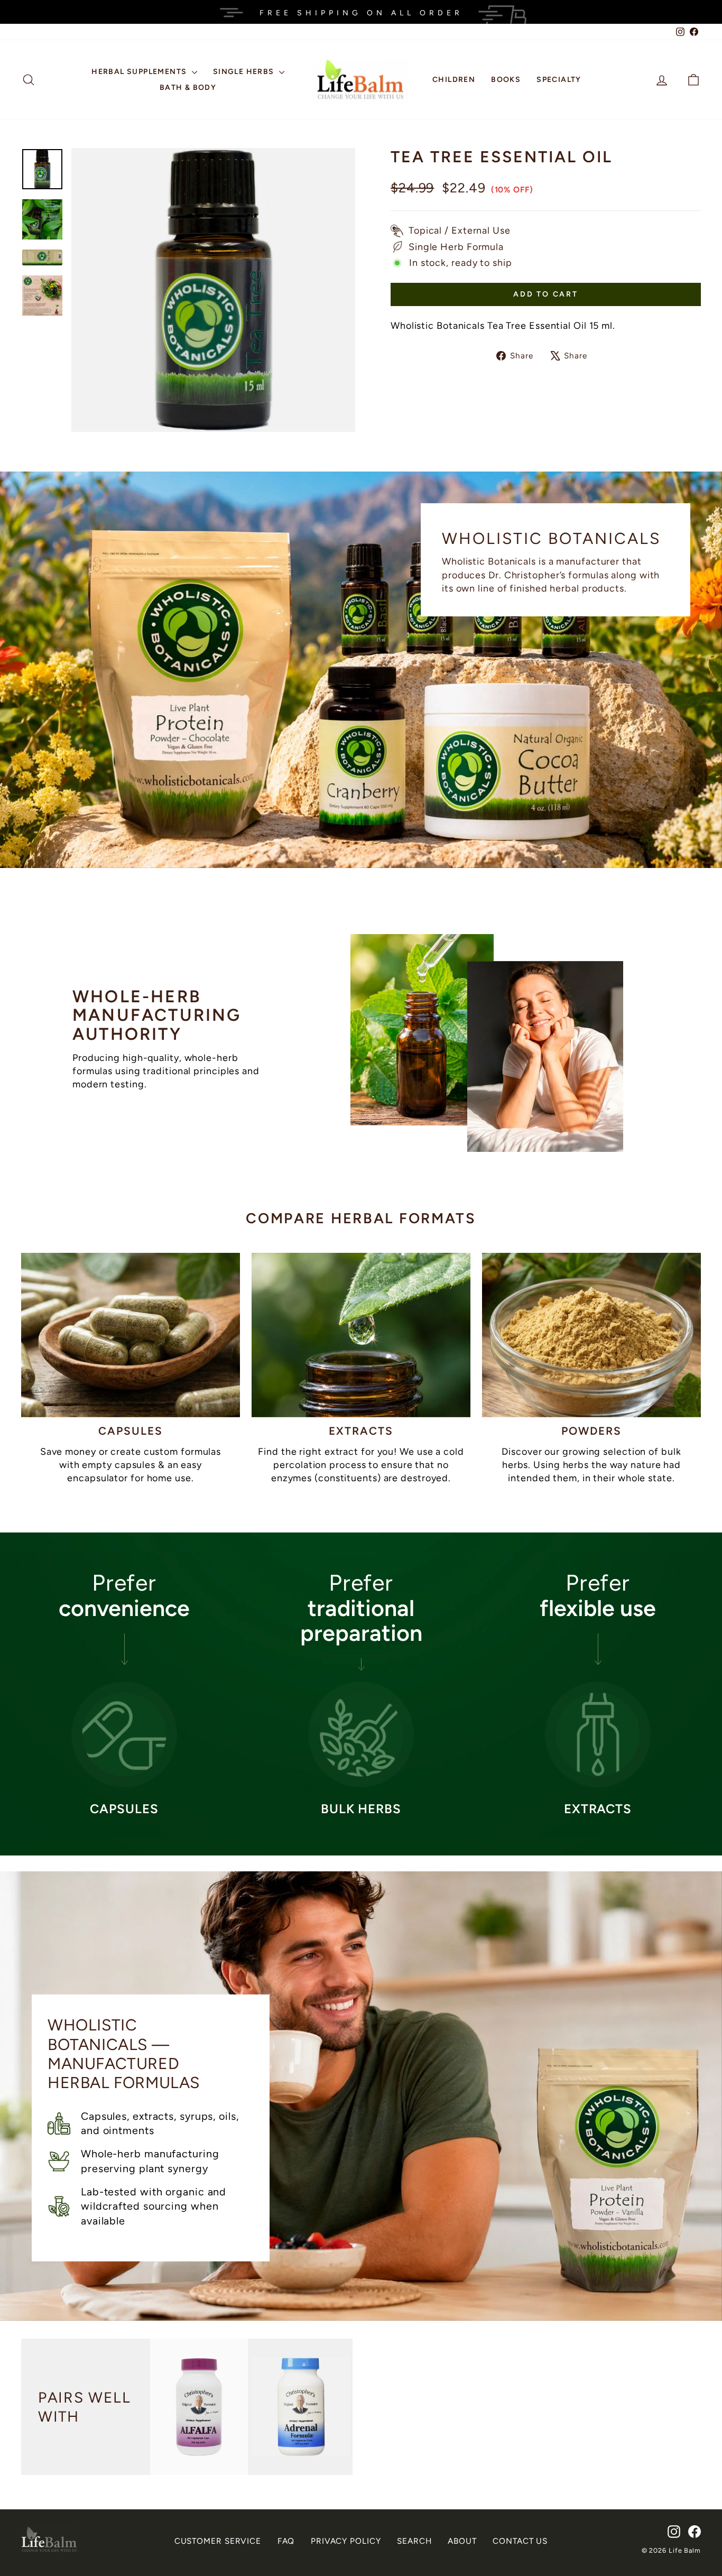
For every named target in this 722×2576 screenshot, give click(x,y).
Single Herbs (245, 72)
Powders (592, 1431)
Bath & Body (188, 87)
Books (506, 80)
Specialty (559, 80)
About (462, 2541)
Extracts (361, 1431)
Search (414, 2541)
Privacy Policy (346, 2541)
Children (454, 80)
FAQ (286, 2541)
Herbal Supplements (140, 72)
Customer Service (218, 2541)
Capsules (131, 1431)
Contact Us (520, 2541)
